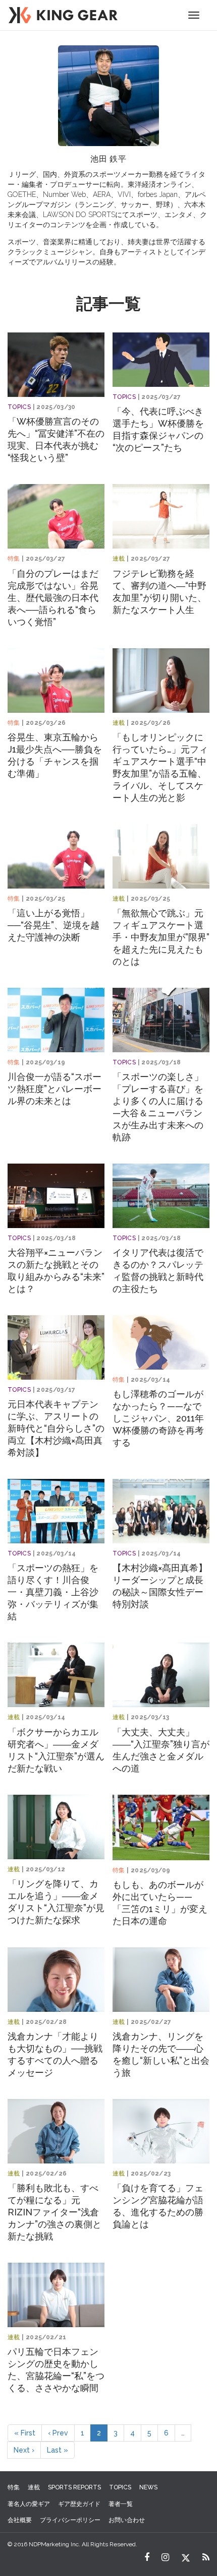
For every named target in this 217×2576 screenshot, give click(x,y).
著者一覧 (121, 2504)
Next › (24, 2450)
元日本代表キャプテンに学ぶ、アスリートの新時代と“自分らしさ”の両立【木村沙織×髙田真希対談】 (56, 1428)
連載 (119, 559)
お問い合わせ (127, 2520)
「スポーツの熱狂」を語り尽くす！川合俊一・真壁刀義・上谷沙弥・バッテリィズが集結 (53, 1592)
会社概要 (20, 2520)
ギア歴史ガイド (79, 2504)
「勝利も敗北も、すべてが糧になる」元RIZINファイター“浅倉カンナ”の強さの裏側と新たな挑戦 (55, 2212)
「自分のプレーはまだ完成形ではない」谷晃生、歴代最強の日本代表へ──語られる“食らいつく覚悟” (53, 598)
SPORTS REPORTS (74, 2487)
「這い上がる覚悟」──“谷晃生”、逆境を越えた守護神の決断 (53, 925)
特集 (14, 559)
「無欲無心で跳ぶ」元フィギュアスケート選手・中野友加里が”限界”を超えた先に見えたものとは (161, 937)
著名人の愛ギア (29, 2504)
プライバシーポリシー (70, 2520)
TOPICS (19, 407)
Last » (58, 2450)
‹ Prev (58, 2433)
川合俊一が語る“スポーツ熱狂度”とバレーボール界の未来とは (55, 1089)
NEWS (148, 2487)
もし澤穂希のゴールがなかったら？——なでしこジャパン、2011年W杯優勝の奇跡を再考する (158, 1418)
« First (25, 2433)
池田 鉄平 (109, 159)
